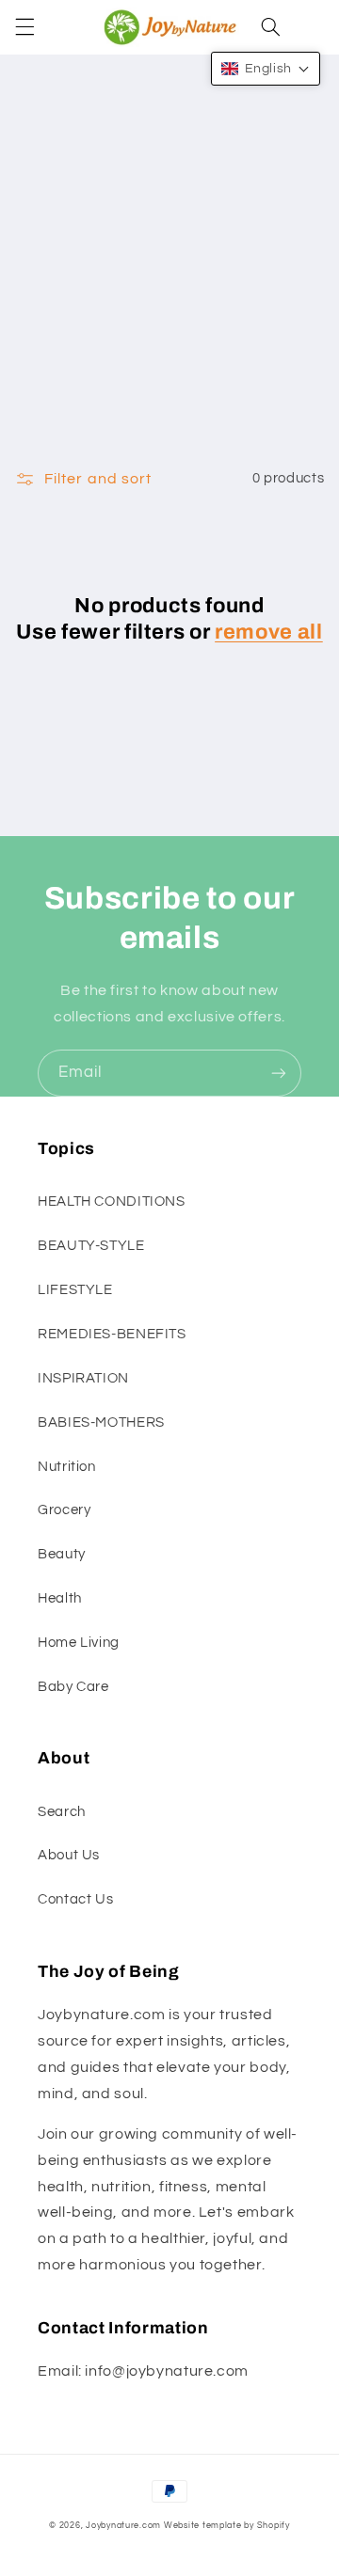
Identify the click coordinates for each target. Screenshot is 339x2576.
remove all (269, 632)
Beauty (62, 1554)
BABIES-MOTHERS (101, 1422)
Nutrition (67, 1467)
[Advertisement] (169, 276)
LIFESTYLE (75, 1290)
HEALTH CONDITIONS (112, 1201)
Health (60, 1598)
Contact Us (75, 1899)
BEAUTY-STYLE (91, 1246)
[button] (24, 27)
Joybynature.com (123, 2526)
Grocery (64, 1510)
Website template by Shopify (227, 2526)
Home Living (79, 1643)
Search (62, 1812)
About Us (69, 1855)
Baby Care (73, 1687)
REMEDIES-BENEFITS (112, 1334)
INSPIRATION (83, 1378)
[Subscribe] (279, 1073)
